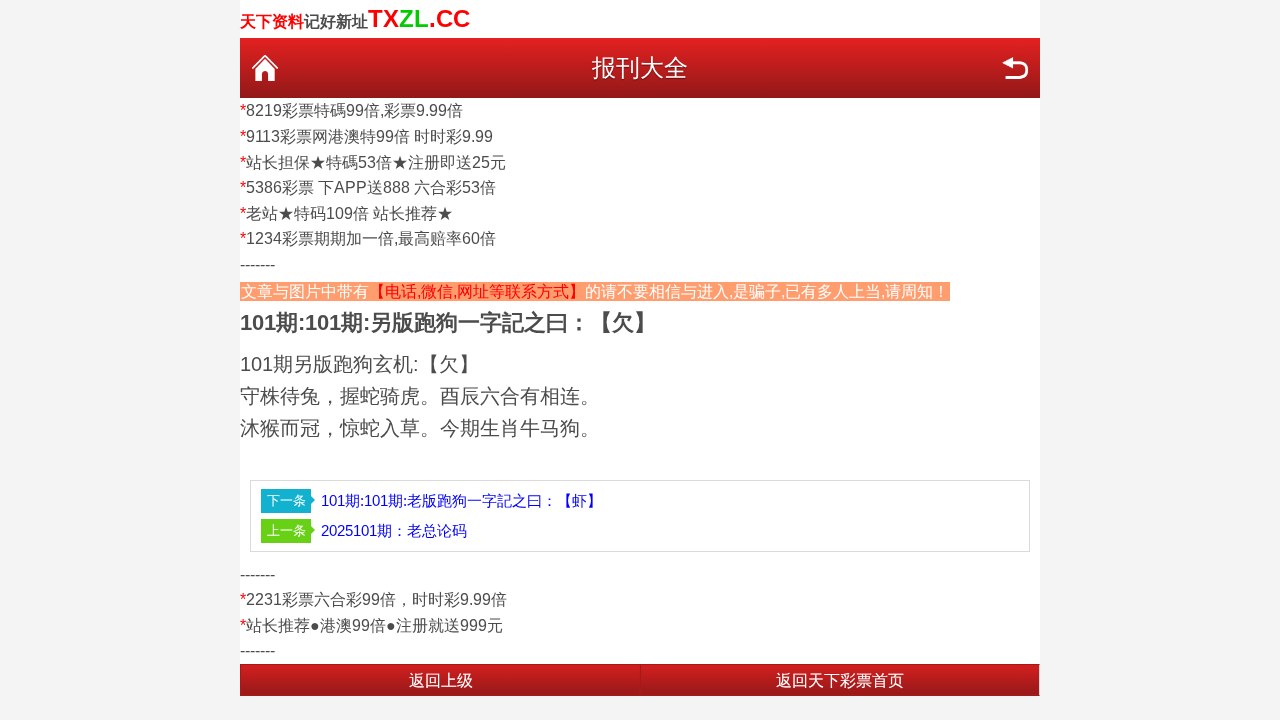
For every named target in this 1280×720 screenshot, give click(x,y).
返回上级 (441, 680)
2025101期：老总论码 (394, 530)
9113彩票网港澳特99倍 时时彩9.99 (369, 136)
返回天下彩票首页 (840, 680)
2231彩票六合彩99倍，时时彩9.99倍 (376, 599)
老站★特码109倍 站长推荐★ (349, 213)
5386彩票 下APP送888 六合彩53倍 (371, 187)
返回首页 (265, 68)
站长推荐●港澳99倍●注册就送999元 (374, 625)
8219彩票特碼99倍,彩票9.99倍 (354, 110)
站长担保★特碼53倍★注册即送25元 (376, 162)
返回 (1015, 68)
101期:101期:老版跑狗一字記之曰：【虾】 (461, 500)
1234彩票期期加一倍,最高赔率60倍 (371, 238)
